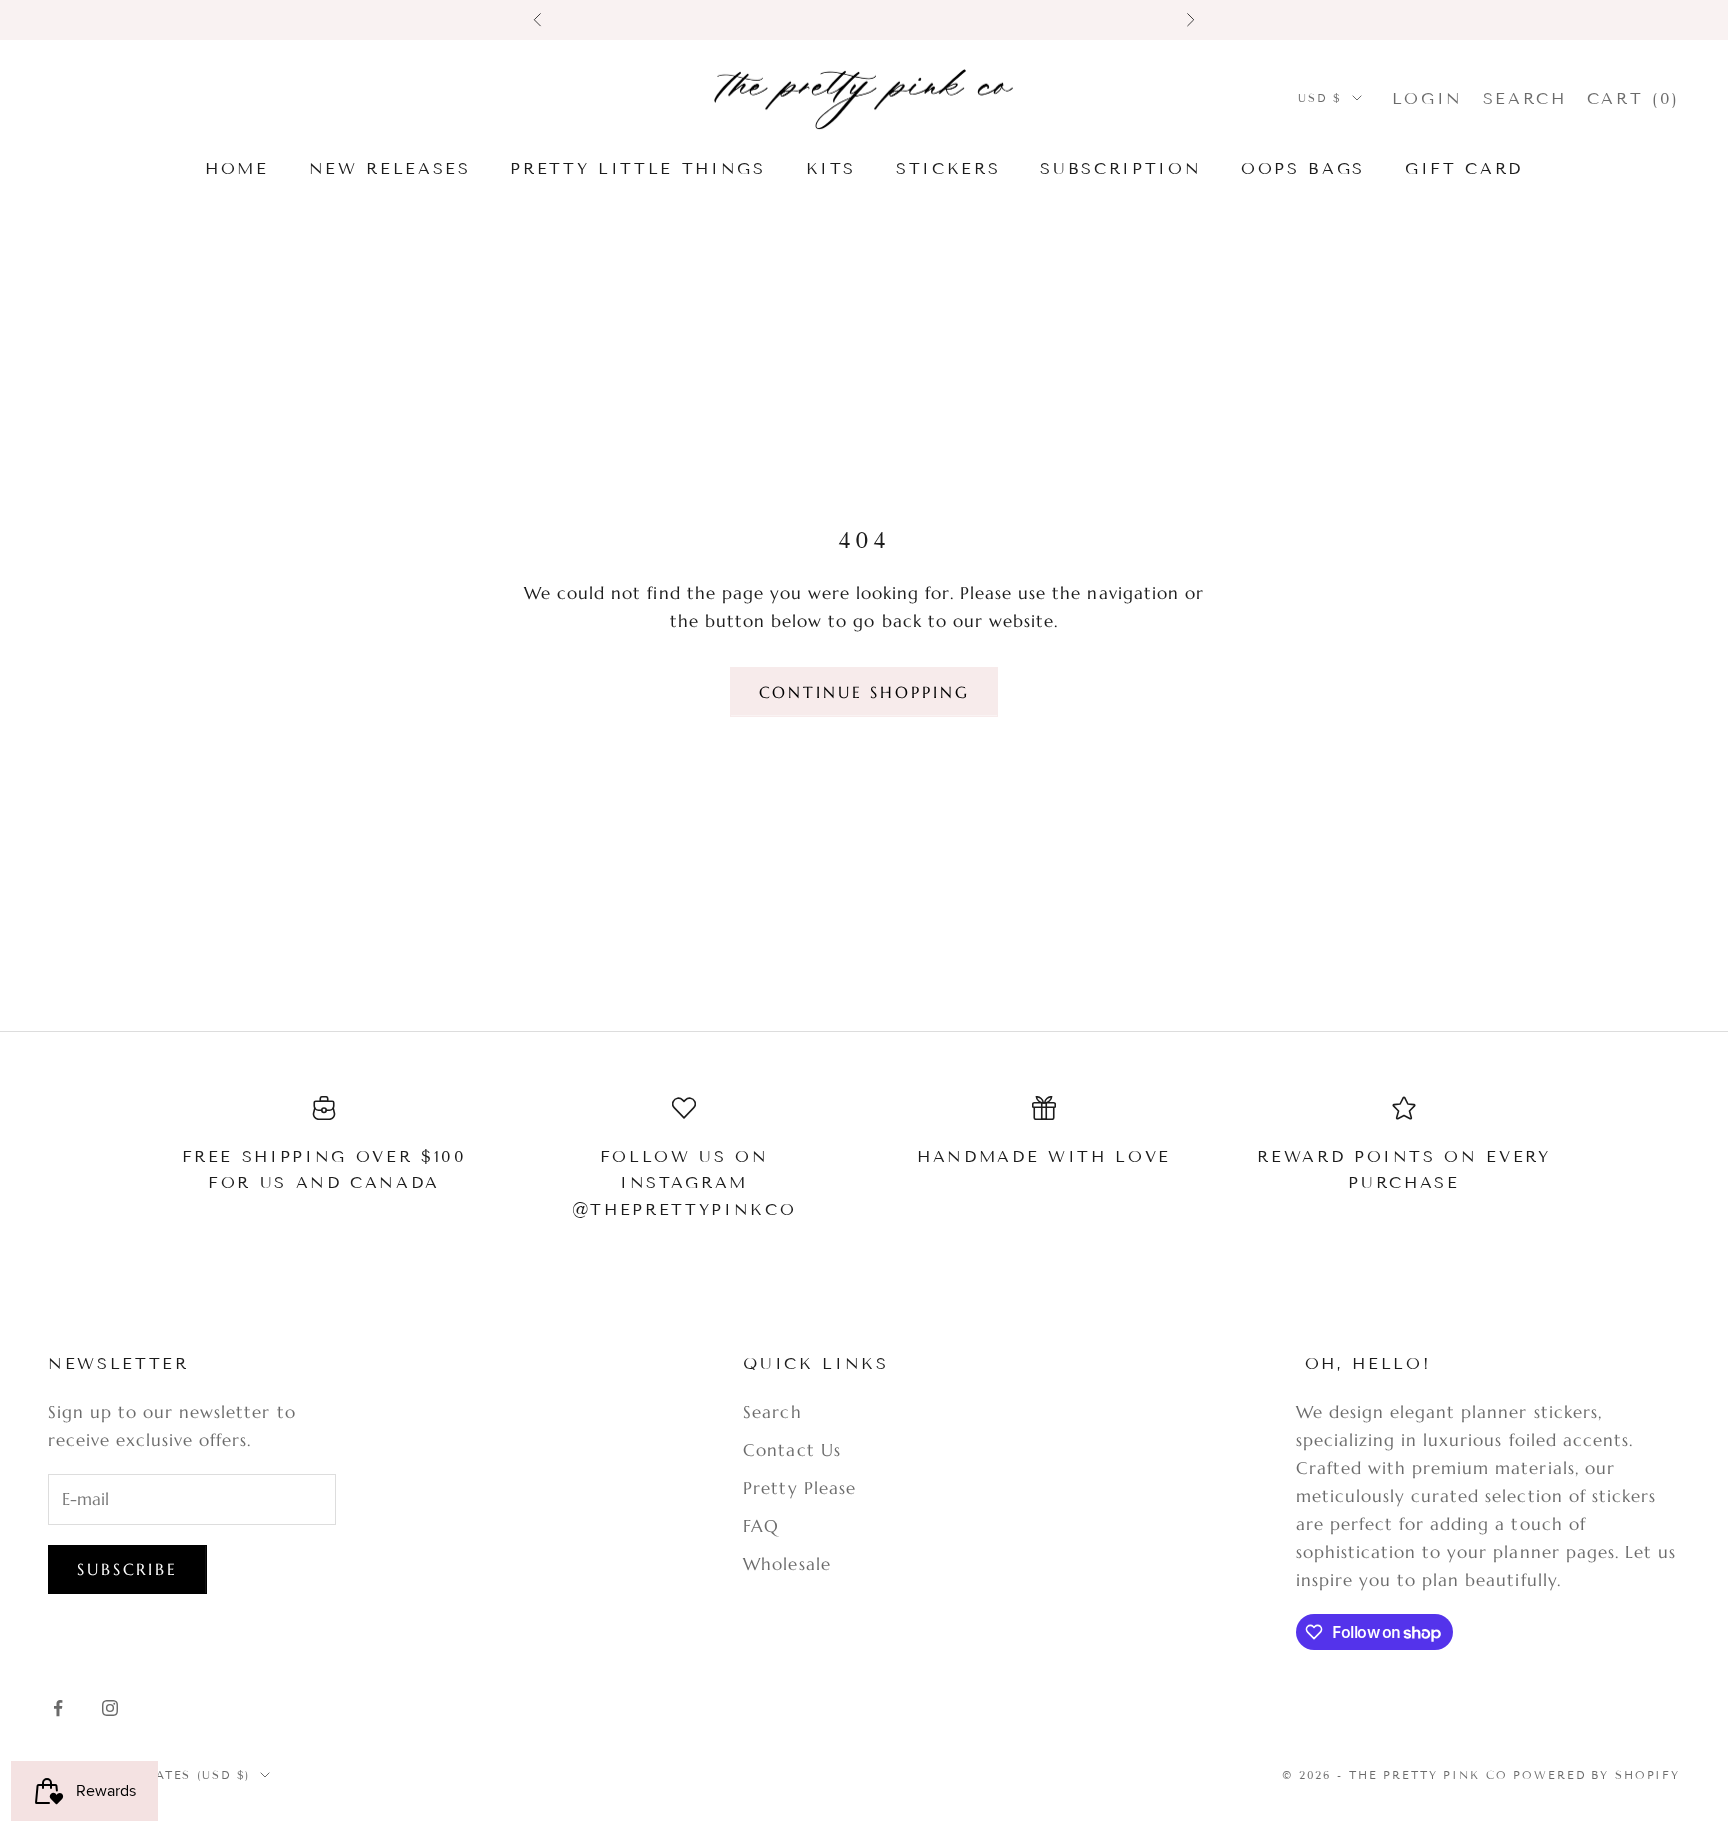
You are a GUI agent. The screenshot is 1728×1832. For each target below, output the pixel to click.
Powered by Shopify (1596, 1775)
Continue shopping (864, 692)
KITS (831, 168)
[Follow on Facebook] (58, 1708)
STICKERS (948, 168)
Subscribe (127, 1569)
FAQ (761, 1526)
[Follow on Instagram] (110, 1708)
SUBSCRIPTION (1120, 168)
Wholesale (786, 1564)
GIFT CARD (1464, 168)
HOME (237, 168)
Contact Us (791, 1450)
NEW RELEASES (390, 168)
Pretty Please (799, 1488)
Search (772, 1412)
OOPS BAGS (1303, 168)
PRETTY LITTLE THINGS (637, 168)
